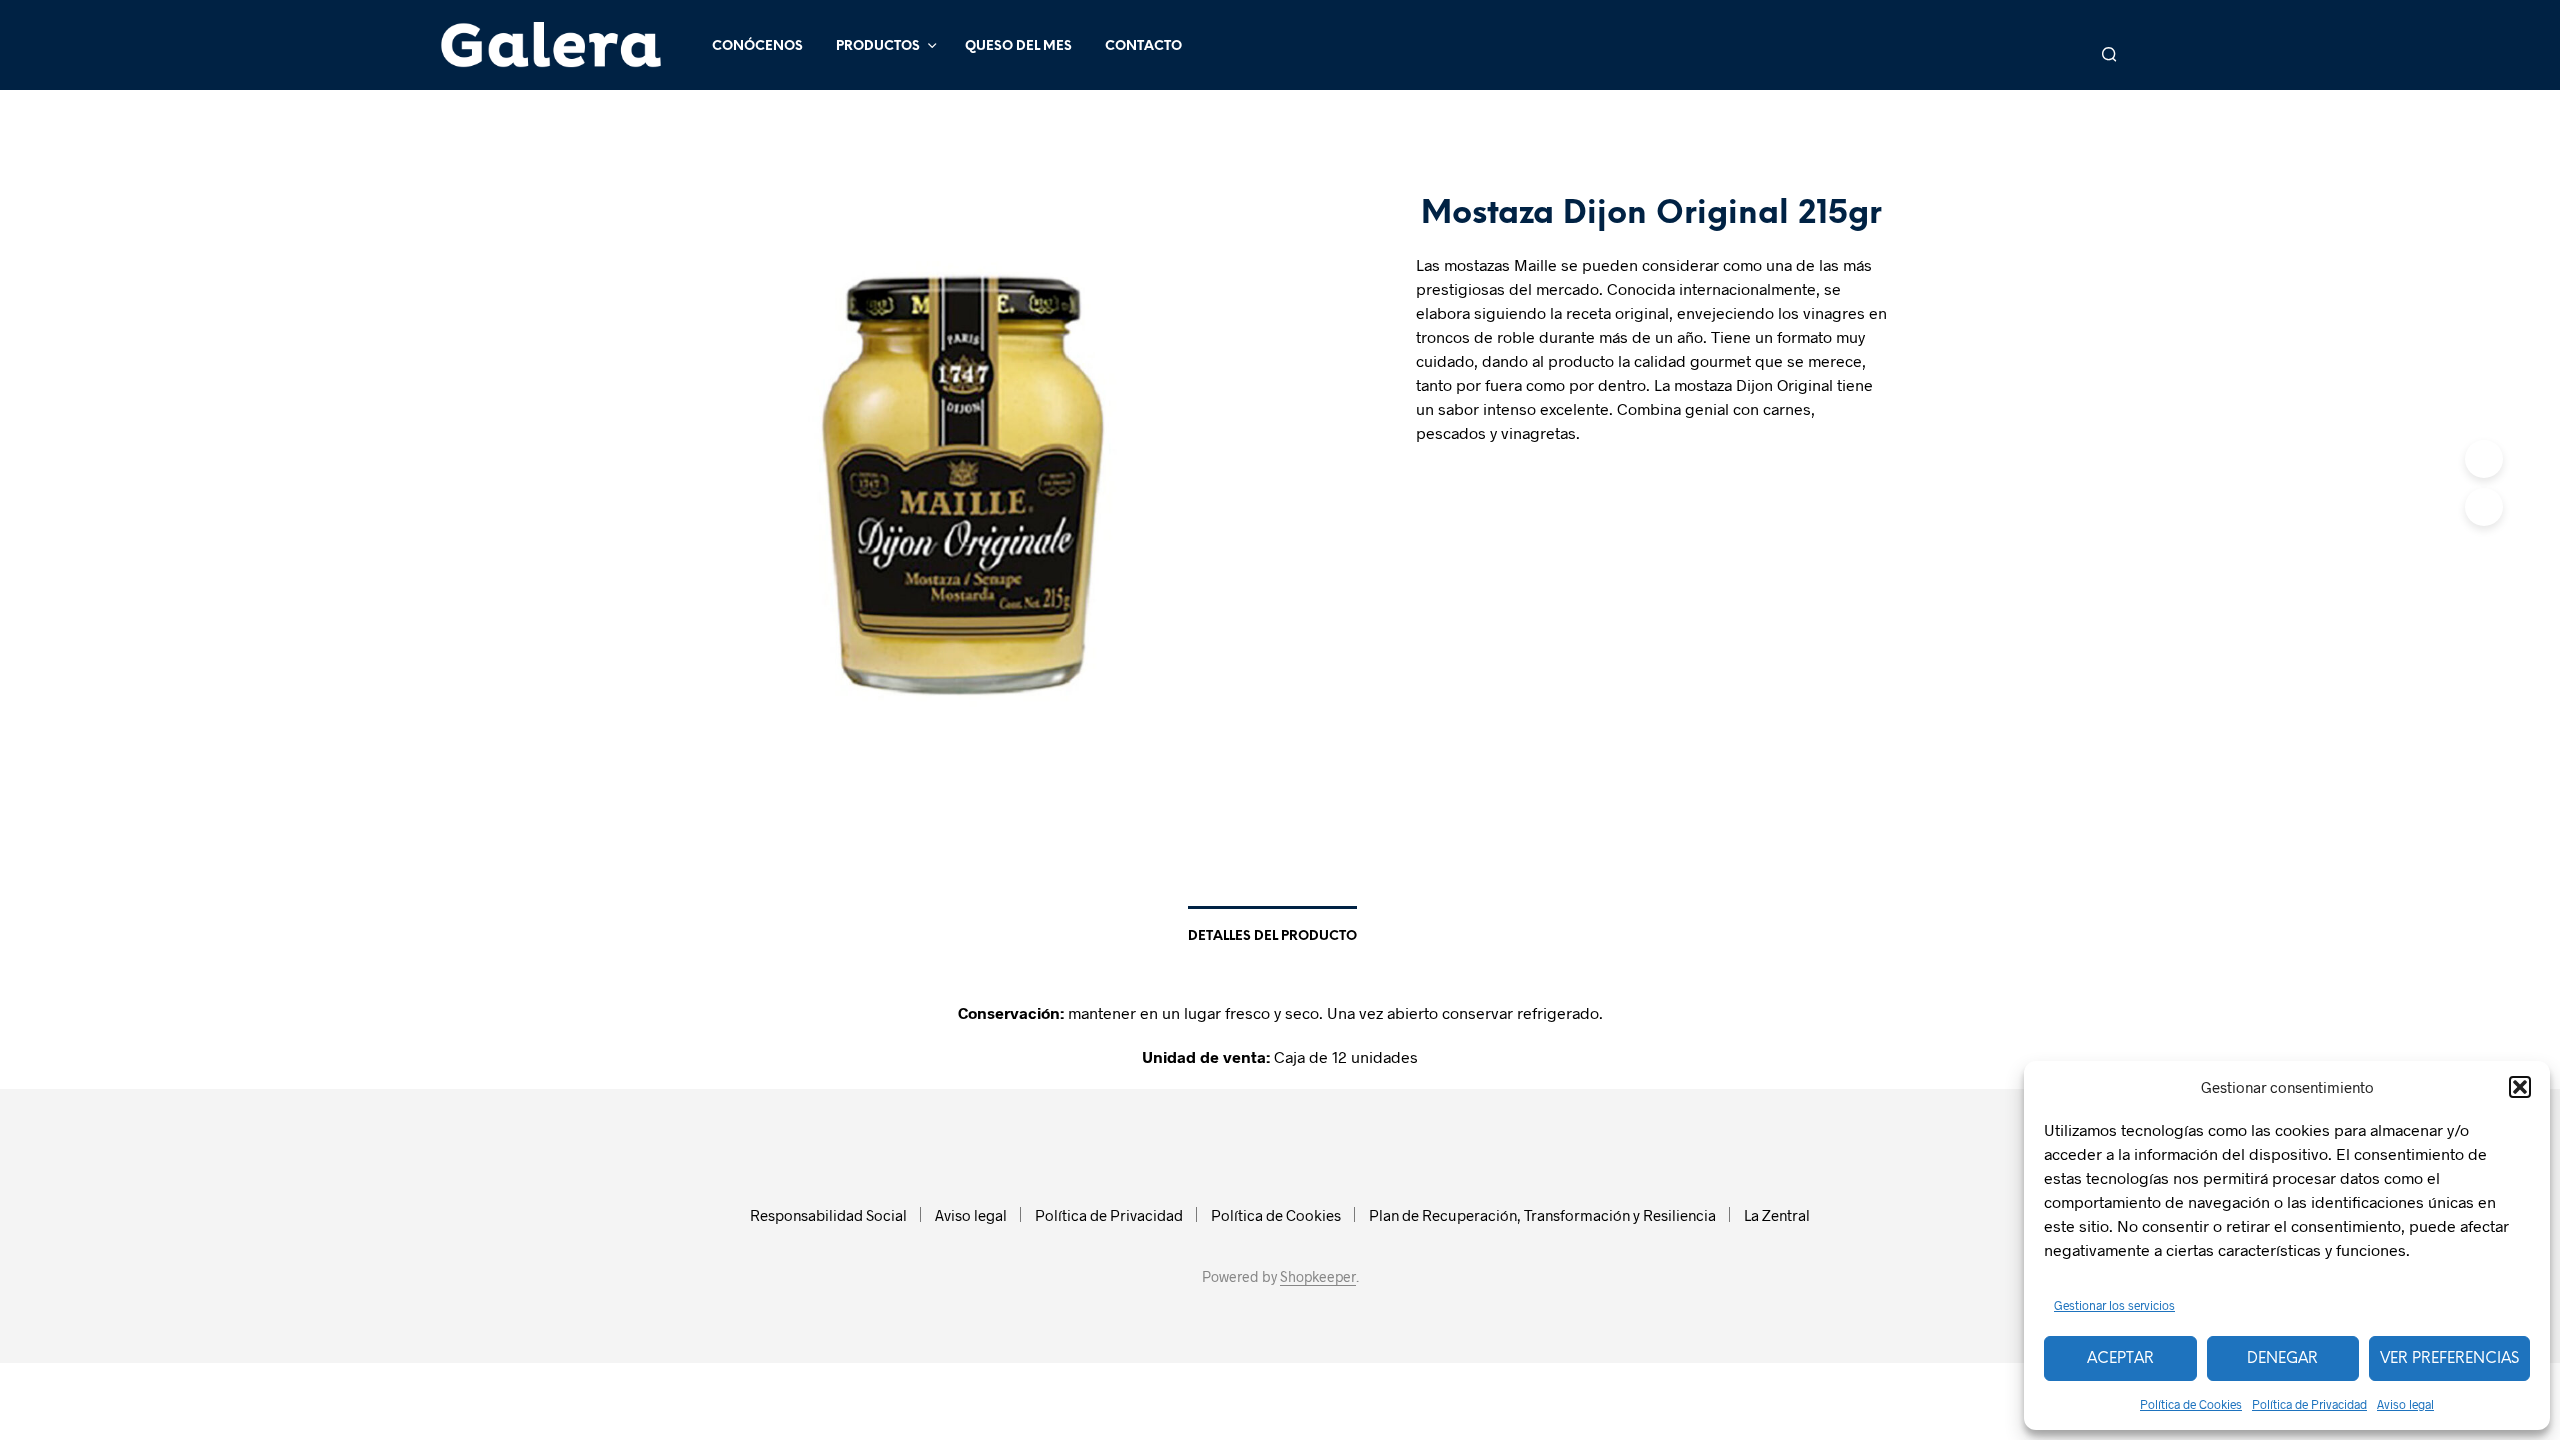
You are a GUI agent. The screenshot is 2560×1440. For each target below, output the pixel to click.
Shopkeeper (1318, 1277)
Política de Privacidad (2309, 1404)
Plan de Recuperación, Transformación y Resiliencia (1542, 1215)
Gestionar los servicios (2114, 1305)
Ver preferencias (2449, 1359)
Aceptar (2120, 1359)
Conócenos (757, 46)
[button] (2520, 1087)
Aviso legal (2405, 1404)
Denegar (2282, 1359)
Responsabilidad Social (828, 1215)
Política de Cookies (2191, 1404)
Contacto (1143, 46)
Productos (878, 46)
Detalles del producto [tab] (1272, 936)
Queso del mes (1018, 46)
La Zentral (1777, 1215)
